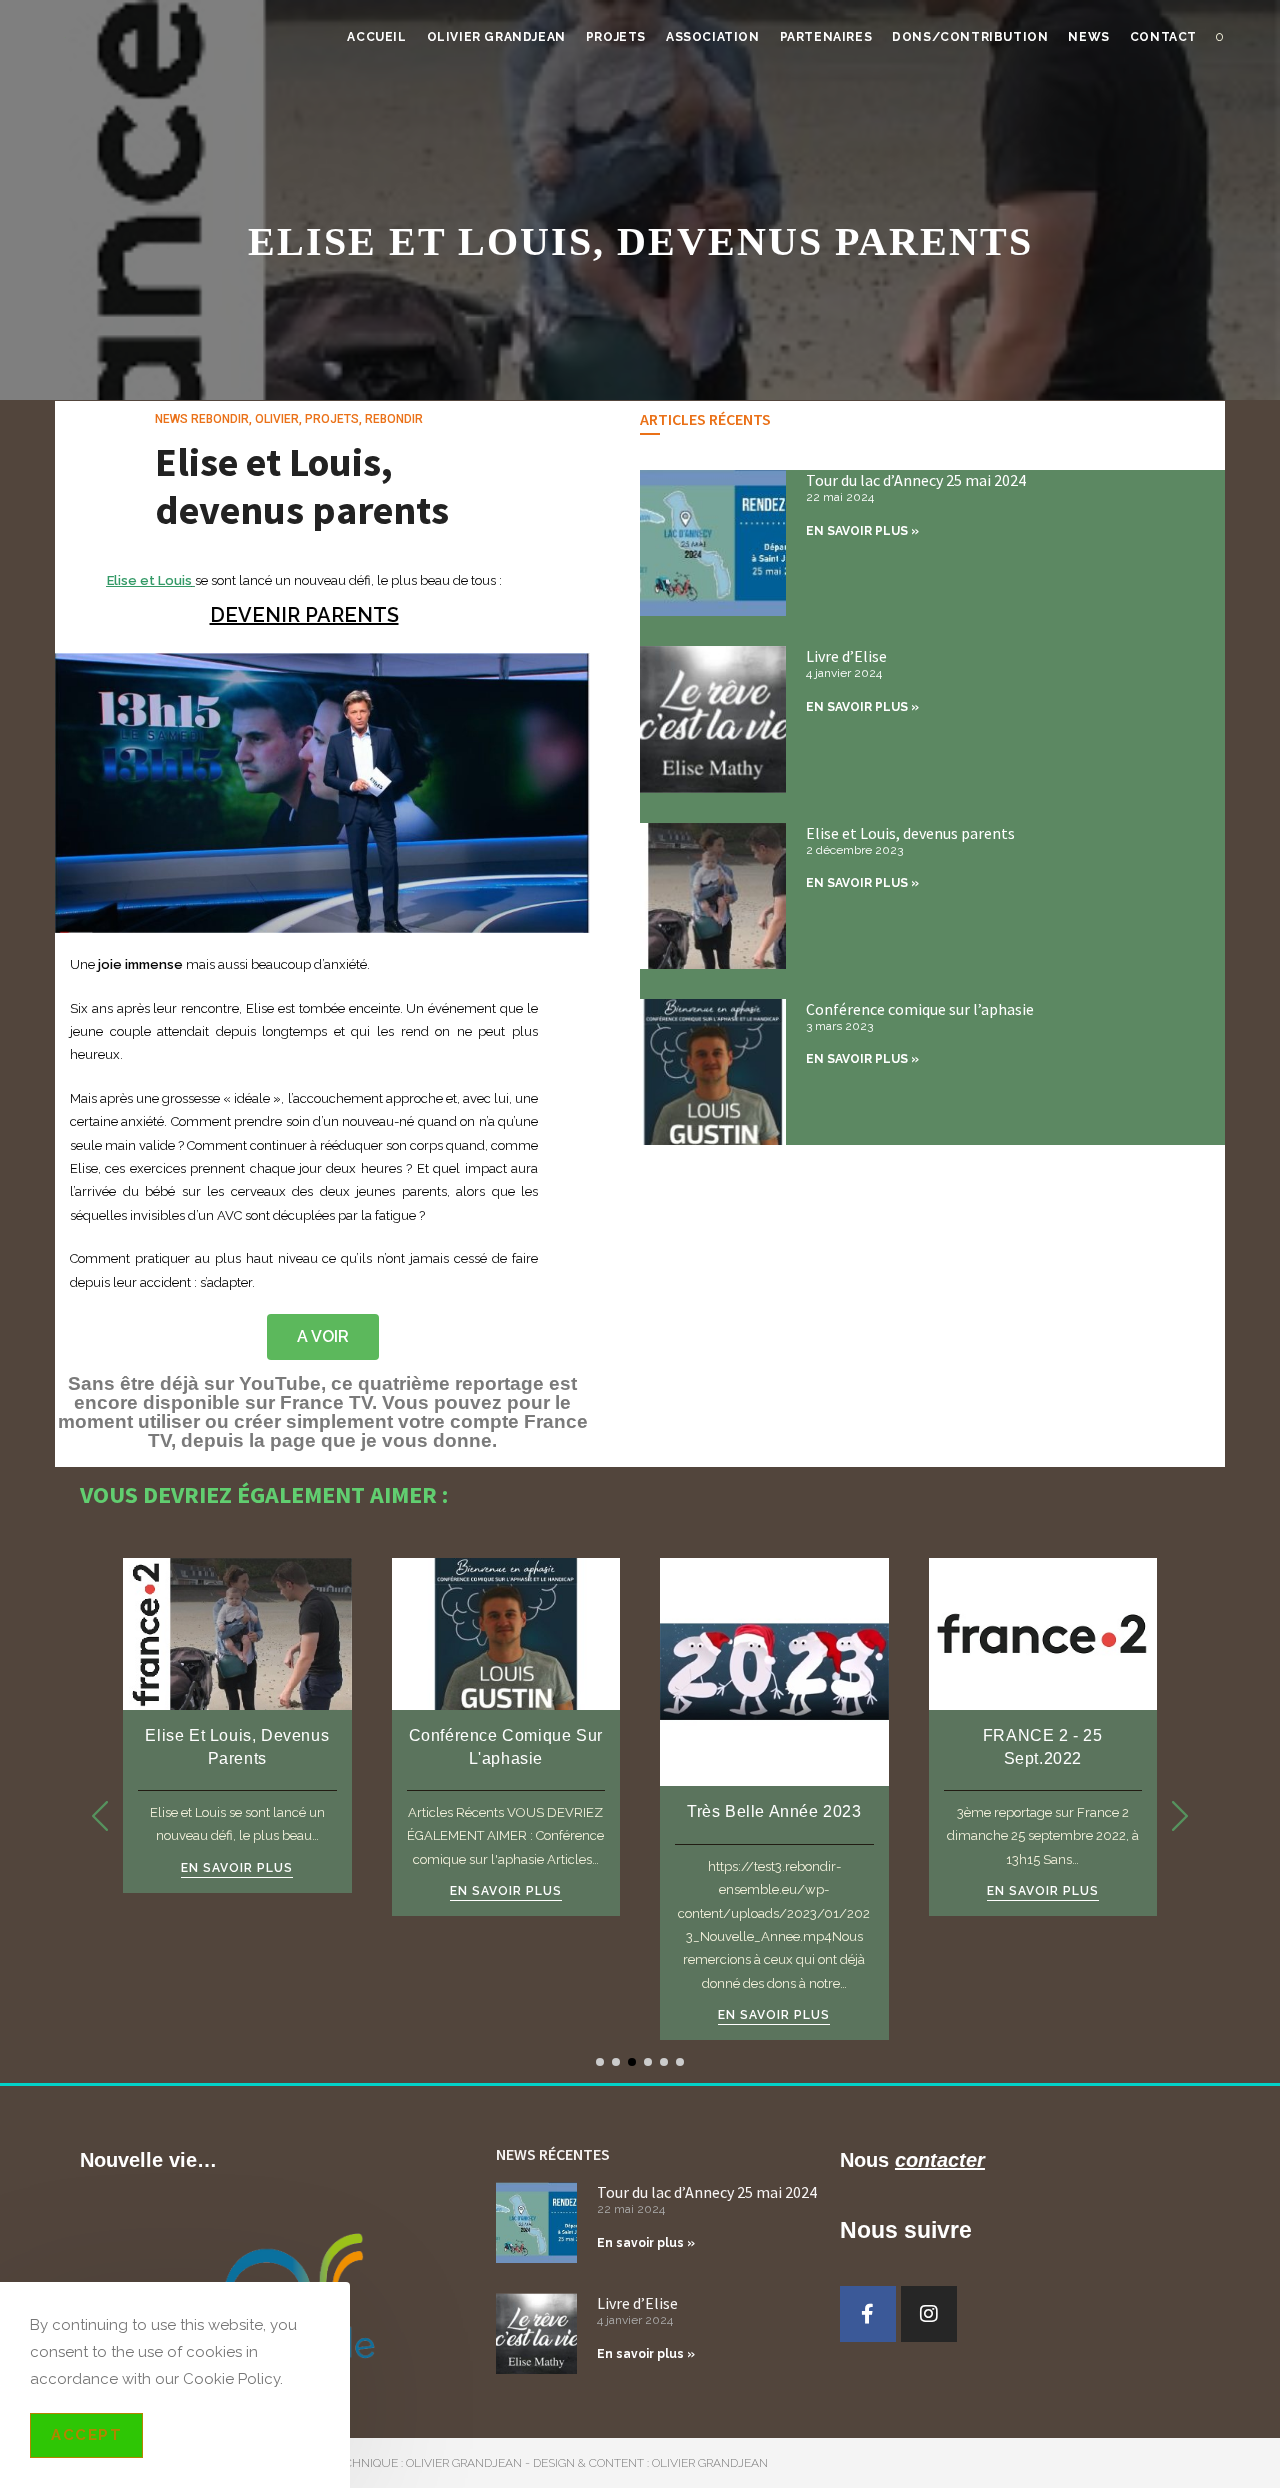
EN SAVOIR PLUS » (862, 531)
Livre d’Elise (846, 656)
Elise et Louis (149, 580)
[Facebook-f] (868, 2314)
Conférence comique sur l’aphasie (920, 1009)
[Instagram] (929, 2314)
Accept (86, 2435)
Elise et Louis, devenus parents (302, 486)
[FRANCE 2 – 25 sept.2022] (1043, 1632)
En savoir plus (237, 1868)
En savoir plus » (646, 2243)
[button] (1180, 1816)
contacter (940, 2160)
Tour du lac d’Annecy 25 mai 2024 (916, 480)
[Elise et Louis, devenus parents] (237, 1632)
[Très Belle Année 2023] (774, 1671)
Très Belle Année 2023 (774, 1811)
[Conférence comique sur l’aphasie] (506, 1632)
